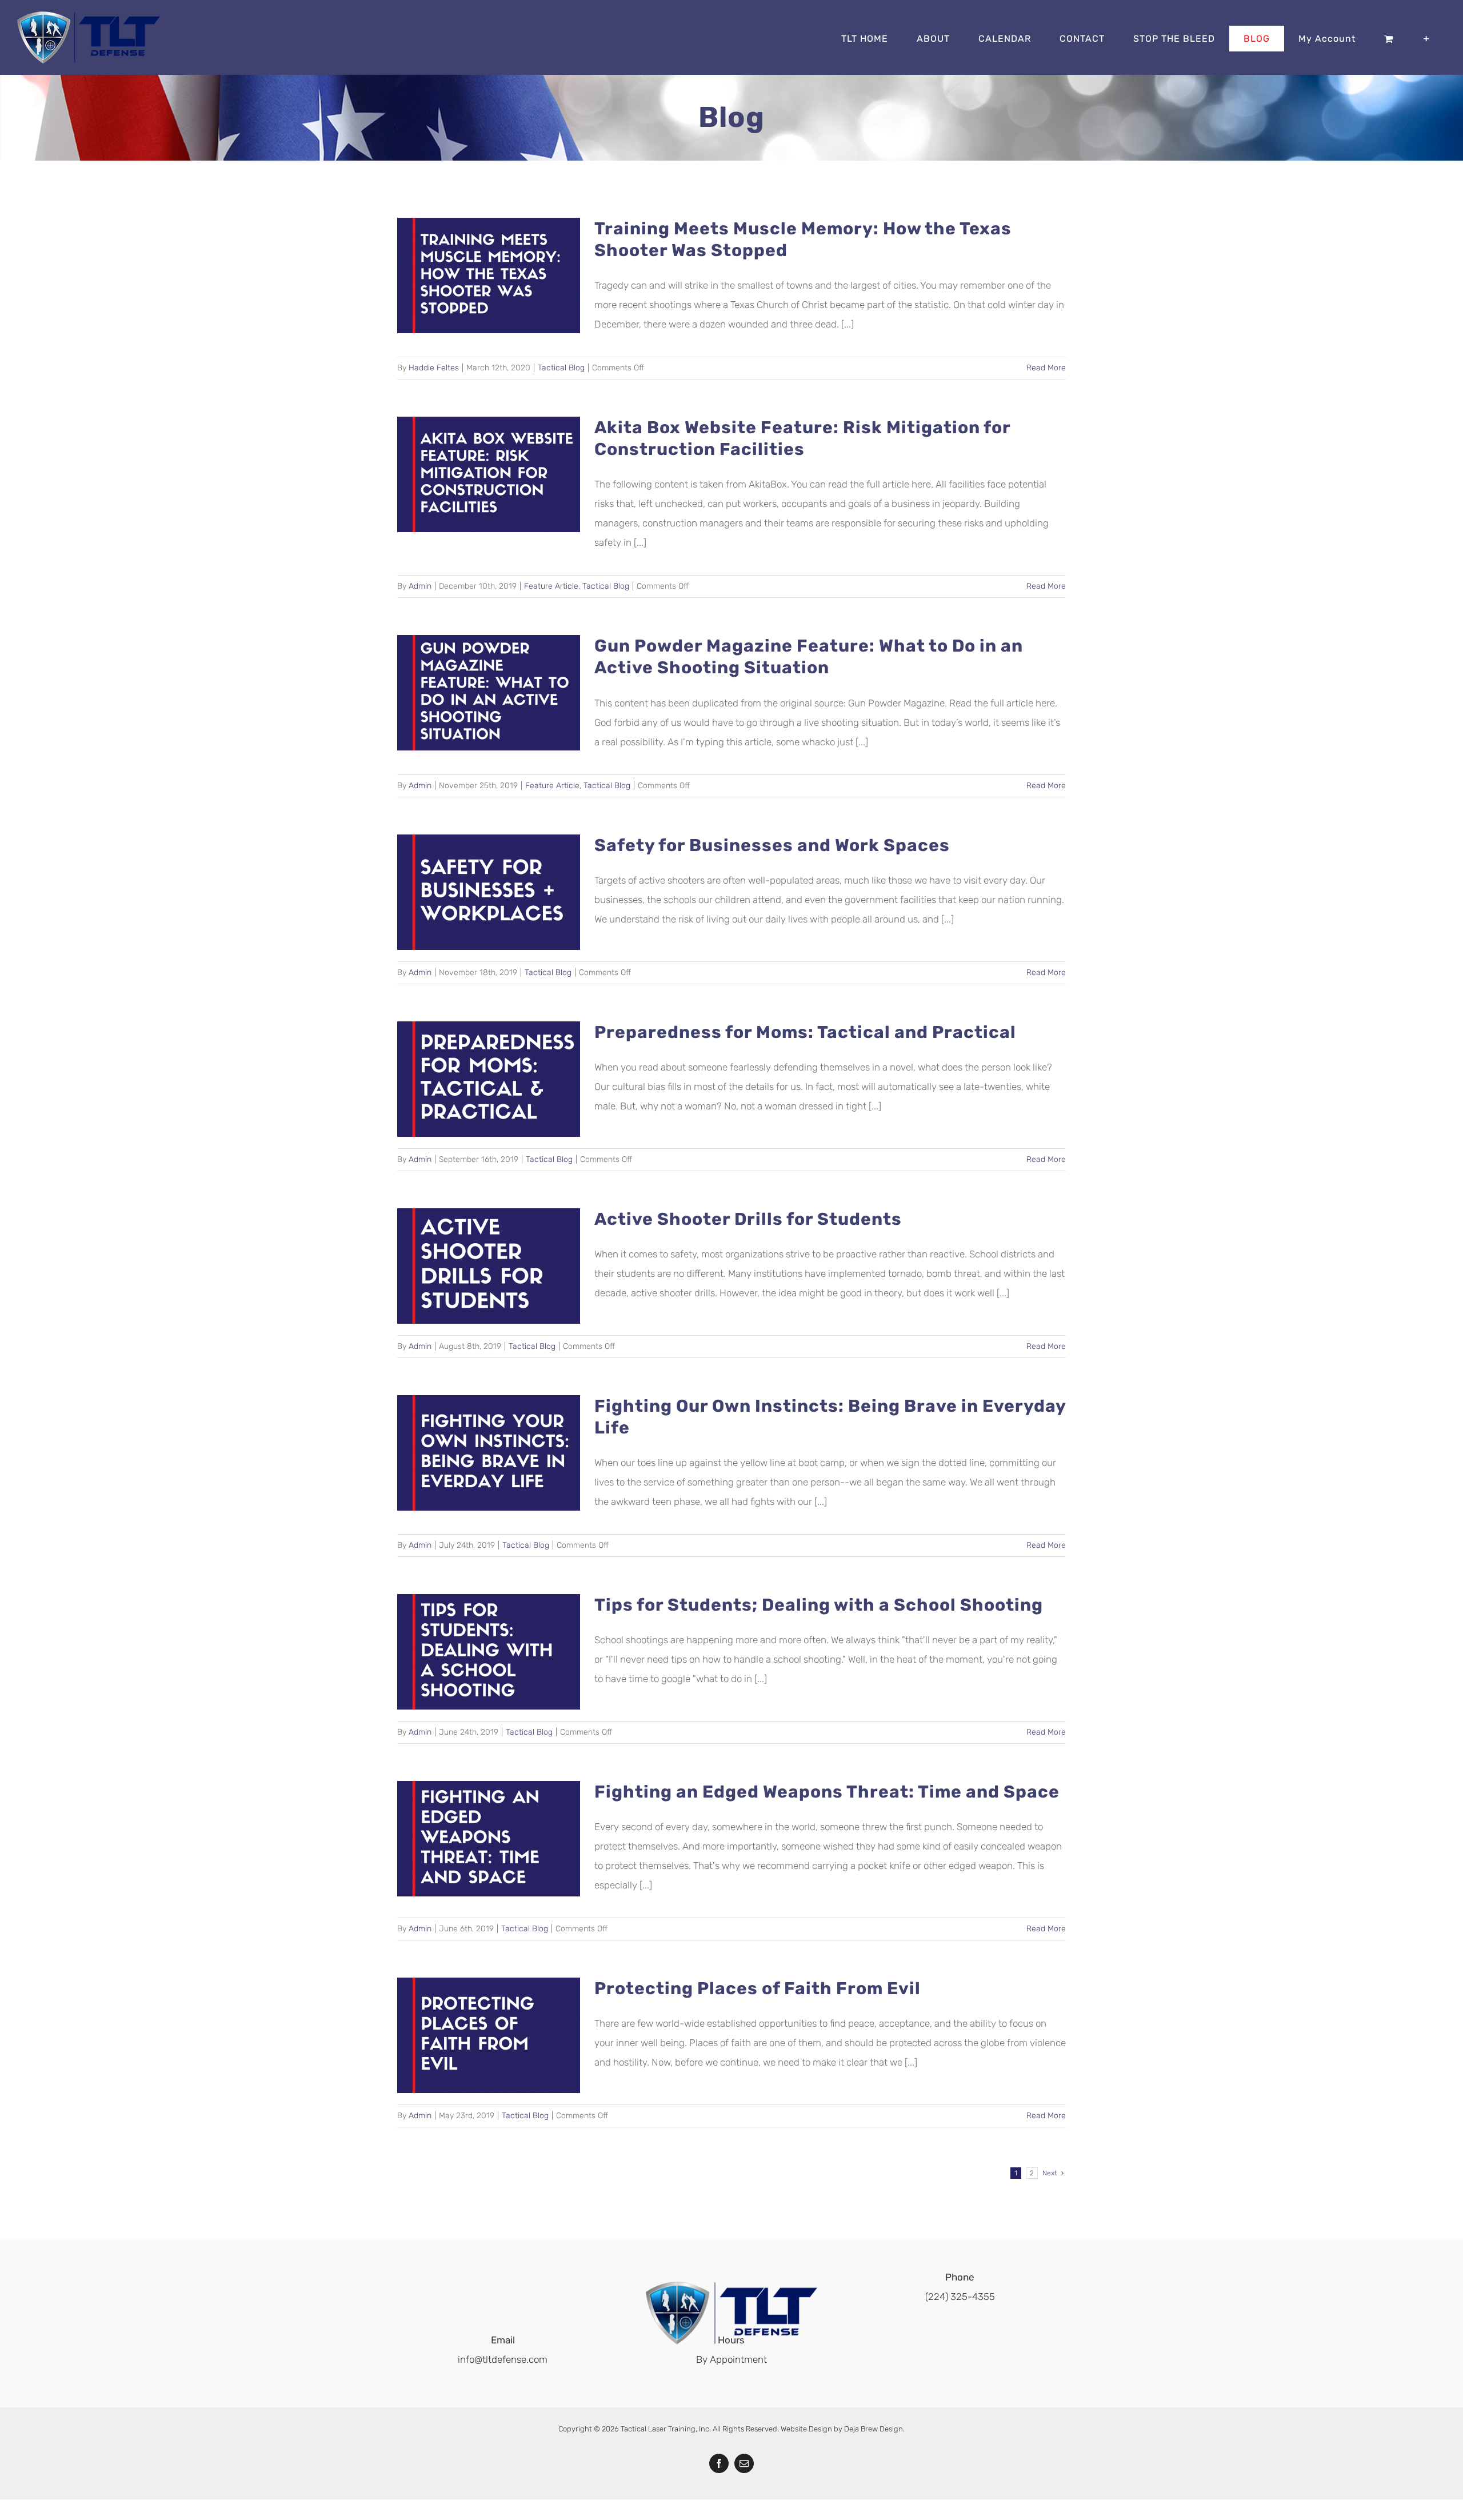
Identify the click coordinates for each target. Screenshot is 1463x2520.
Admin (420, 586)
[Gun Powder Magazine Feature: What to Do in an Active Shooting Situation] (489, 693)
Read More (1046, 368)
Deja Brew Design (874, 2429)
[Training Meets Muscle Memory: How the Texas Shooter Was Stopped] (489, 275)
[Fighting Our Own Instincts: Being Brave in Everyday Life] (489, 1453)
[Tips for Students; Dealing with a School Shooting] (489, 1652)
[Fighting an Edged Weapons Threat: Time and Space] (489, 1839)
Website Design (806, 2429)
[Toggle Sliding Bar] (1427, 39)
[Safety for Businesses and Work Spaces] (489, 892)
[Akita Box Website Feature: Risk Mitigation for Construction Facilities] (489, 474)
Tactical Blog (561, 368)
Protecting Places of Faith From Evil (758, 1988)
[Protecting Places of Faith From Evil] (489, 2035)
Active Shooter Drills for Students (748, 1219)
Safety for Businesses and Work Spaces (772, 845)
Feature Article (551, 586)
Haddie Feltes (434, 368)
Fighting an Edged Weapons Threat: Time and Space (827, 1792)
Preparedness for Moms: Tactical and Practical (805, 1032)
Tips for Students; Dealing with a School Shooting (819, 1605)
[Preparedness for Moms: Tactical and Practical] (489, 1079)
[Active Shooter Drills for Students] (489, 1266)
